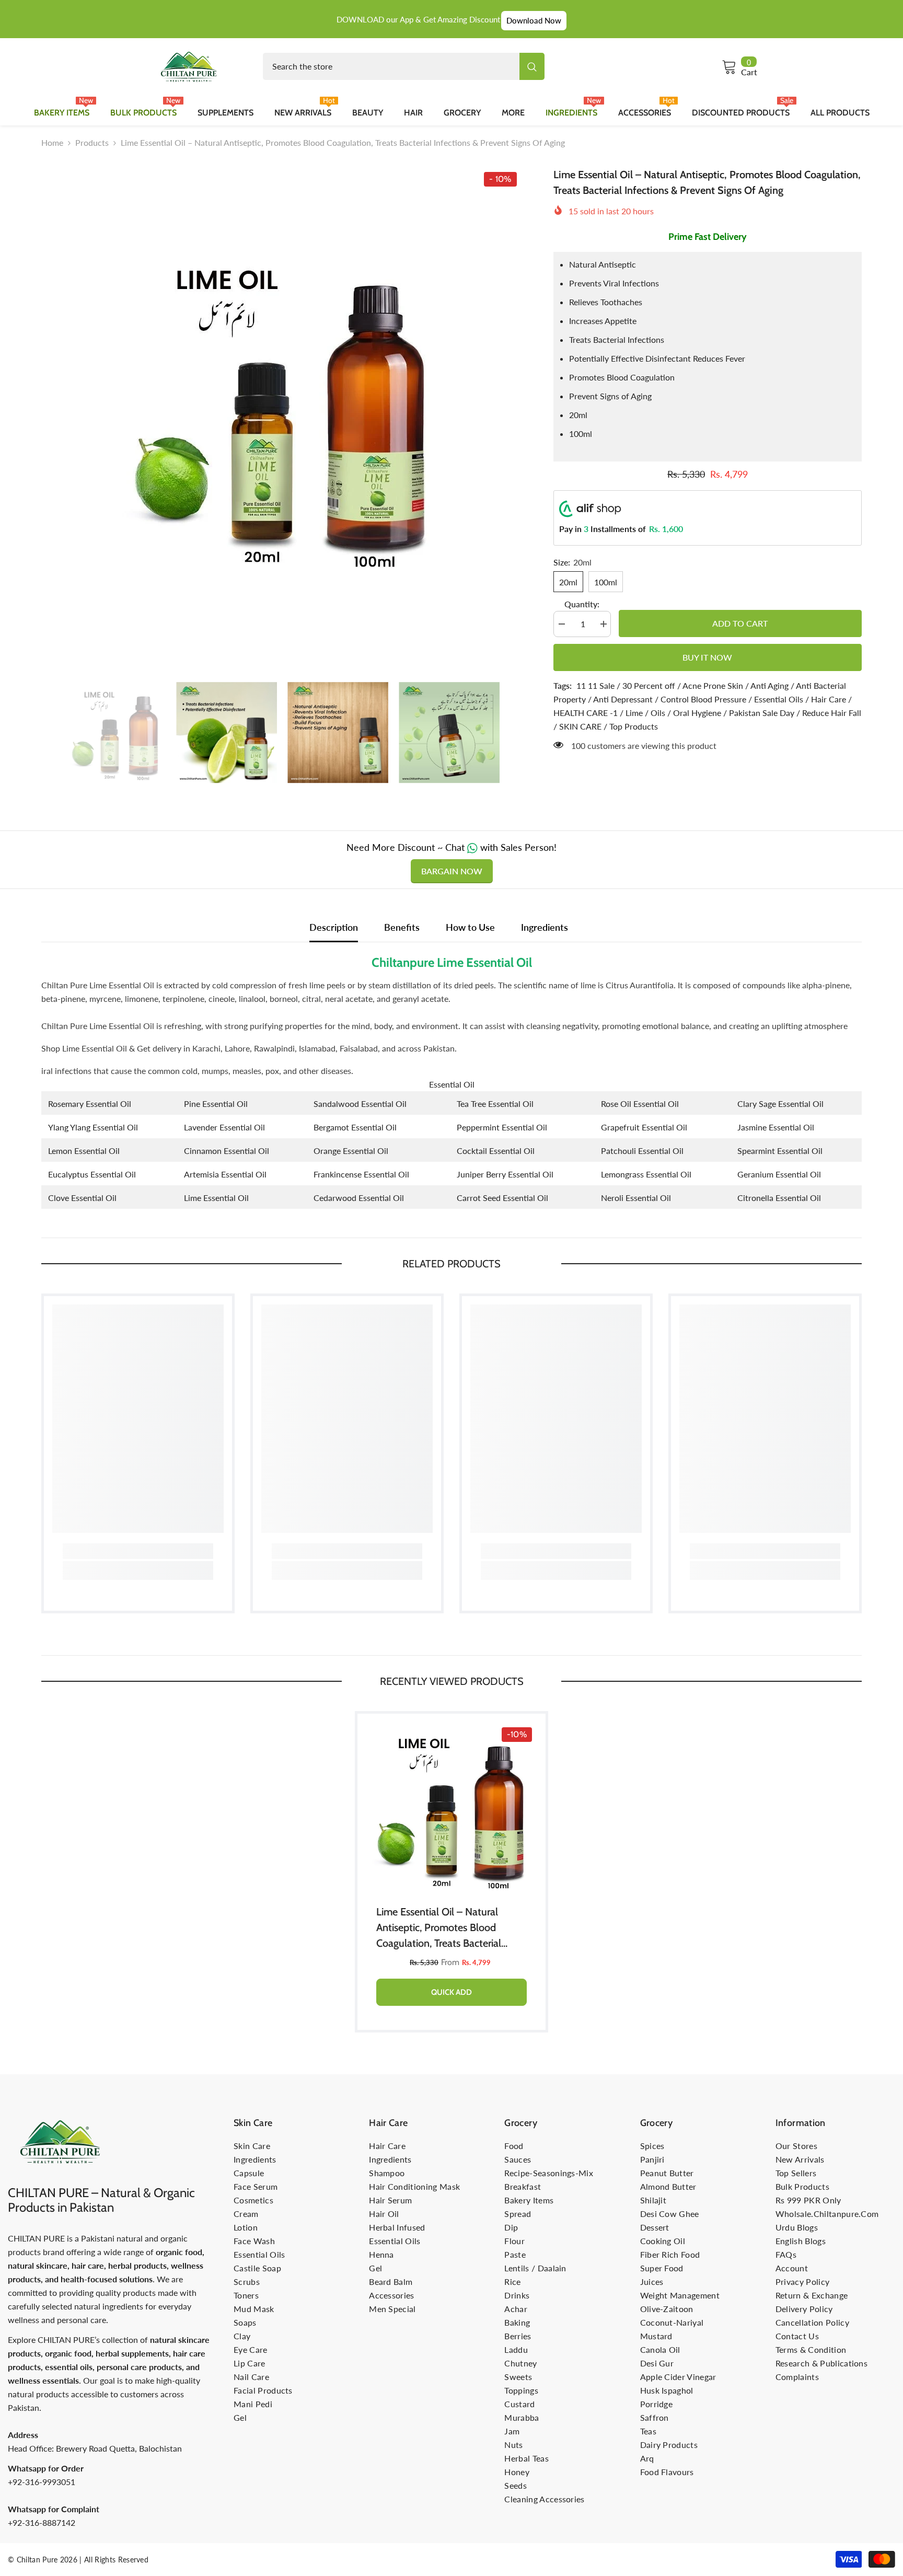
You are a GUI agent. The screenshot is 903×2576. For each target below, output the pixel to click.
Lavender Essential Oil (224, 1127)
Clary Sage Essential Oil (780, 1104)
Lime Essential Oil (216, 1198)
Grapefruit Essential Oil (644, 1127)
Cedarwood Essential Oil (359, 1198)
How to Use (470, 927)
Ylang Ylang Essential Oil (93, 1127)
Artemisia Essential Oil (225, 1174)
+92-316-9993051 (42, 2482)
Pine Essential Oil (216, 1104)
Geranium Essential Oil (779, 1174)
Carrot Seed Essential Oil (502, 1198)
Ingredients (545, 927)
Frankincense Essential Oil (361, 1174)
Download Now (534, 20)
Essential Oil (452, 1084)
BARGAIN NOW (452, 871)
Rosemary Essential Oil (90, 1104)
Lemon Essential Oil (84, 1151)
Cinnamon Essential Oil (227, 1151)
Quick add (451, 1992)
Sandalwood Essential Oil (360, 1104)
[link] (138, 1551)
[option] (282, 407)
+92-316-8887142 (42, 2522)
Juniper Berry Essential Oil (505, 1174)
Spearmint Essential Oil (780, 1151)
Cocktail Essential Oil (496, 1151)
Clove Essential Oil (82, 1198)
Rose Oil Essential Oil (640, 1104)
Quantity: (582, 604)
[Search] (404, 66)
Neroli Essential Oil (636, 1198)
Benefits (402, 927)
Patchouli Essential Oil (642, 1151)
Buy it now (707, 657)
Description (334, 927)
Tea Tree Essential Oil (495, 1104)
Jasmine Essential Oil (776, 1127)
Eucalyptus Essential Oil (92, 1174)
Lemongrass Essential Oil (646, 1174)
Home (52, 142)
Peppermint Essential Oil (502, 1127)
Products (92, 142)
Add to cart (738, 623)
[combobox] (391, 66)
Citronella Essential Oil (779, 1198)
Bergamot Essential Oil (355, 1127)
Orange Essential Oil (351, 1151)
